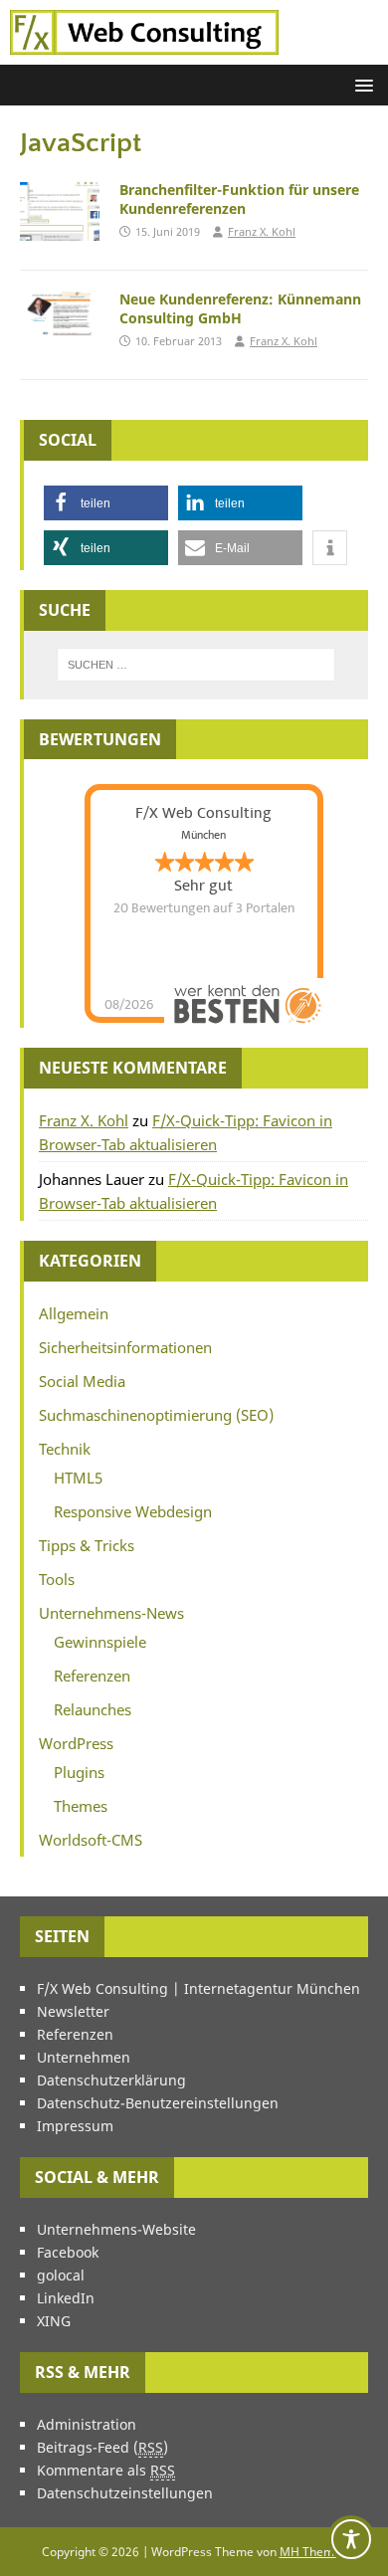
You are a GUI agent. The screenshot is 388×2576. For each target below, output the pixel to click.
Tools (57, 1579)
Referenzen (92, 1676)
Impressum (75, 2126)
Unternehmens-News (111, 1613)
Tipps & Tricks (87, 1545)
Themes (81, 1806)
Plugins (79, 1772)
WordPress (76, 1743)
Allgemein (74, 1313)
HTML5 (78, 1478)
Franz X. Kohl (262, 231)
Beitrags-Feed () (102, 2447)
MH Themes (313, 2552)
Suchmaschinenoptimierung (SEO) (156, 1415)
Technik (65, 1449)
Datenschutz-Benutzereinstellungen (158, 2103)
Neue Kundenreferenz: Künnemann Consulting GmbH (240, 308)
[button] (361, 84)
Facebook (68, 2252)
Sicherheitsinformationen (125, 1347)
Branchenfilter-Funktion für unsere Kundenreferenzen (239, 198)
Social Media (82, 1381)
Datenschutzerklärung (111, 2080)
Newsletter (73, 2011)
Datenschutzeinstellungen (125, 2493)
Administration (87, 2424)
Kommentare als (106, 2470)
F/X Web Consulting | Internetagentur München (198, 1988)
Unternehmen (84, 2057)
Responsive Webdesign (133, 1511)
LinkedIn (66, 2298)
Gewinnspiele (100, 1642)
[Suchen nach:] (195, 665)
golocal (61, 2275)
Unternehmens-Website (116, 2229)
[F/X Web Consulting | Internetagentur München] (144, 53)
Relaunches (93, 1709)
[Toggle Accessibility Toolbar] (351, 2539)
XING (54, 2321)
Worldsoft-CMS (91, 1840)
